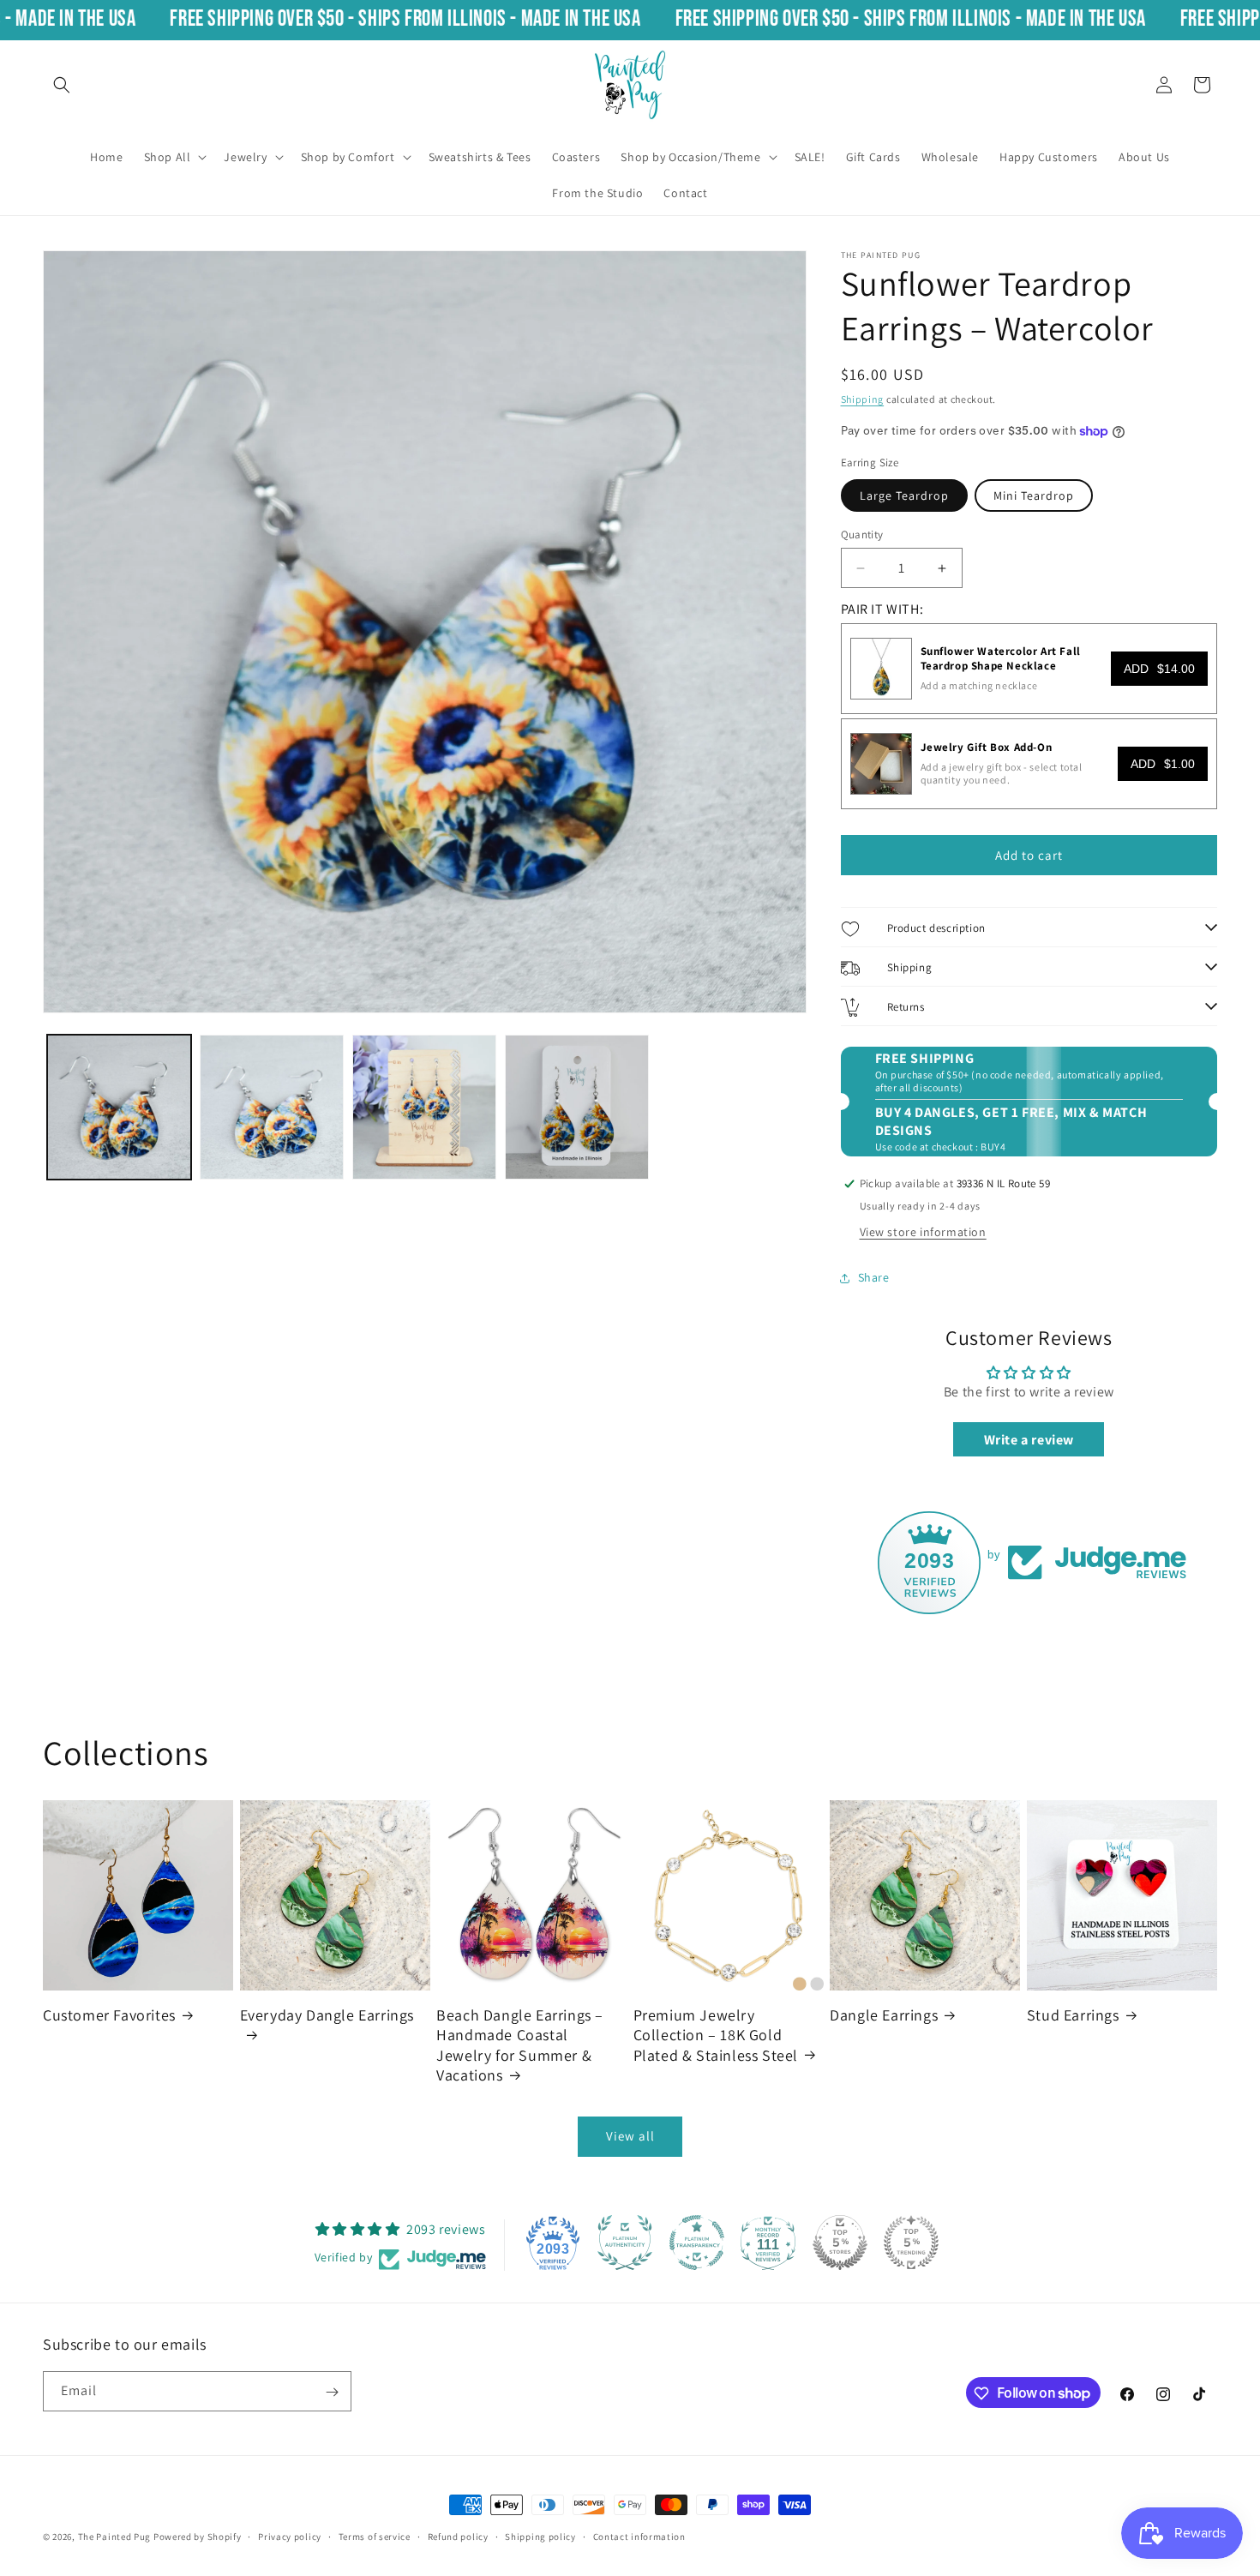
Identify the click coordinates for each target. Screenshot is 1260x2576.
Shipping (863, 399)
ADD (1159, 669)
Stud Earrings (1073, 2014)
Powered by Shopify (198, 2537)
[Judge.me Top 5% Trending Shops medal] (911, 2243)
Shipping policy (540, 2536)
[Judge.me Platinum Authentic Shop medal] (625, 2243)
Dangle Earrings (884, 2014)
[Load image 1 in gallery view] (119, 1107)
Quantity (862, 534)
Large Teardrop (904, 495)
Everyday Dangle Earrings (327, 2014)
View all (630, 2136)
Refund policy (458, 2536)
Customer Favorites (109, 2014)
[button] (62, 85)
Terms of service (375, 2536)
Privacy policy (290, 2536)
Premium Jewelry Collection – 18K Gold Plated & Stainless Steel (716, 2034)
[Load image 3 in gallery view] (424, 1107)
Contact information (639, 2536)
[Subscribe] (332, 2392)
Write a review (1029, 1440)
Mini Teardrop (1034, 495)
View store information (923, 1232)
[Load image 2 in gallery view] (272, 1107)
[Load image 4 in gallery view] (577, 1107)
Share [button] (874, 1278)
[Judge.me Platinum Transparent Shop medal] (697, 2243)
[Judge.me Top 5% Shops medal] (840, 2243)
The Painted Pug (115, 2537)
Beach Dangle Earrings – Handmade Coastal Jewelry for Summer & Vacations (520, 2044)
